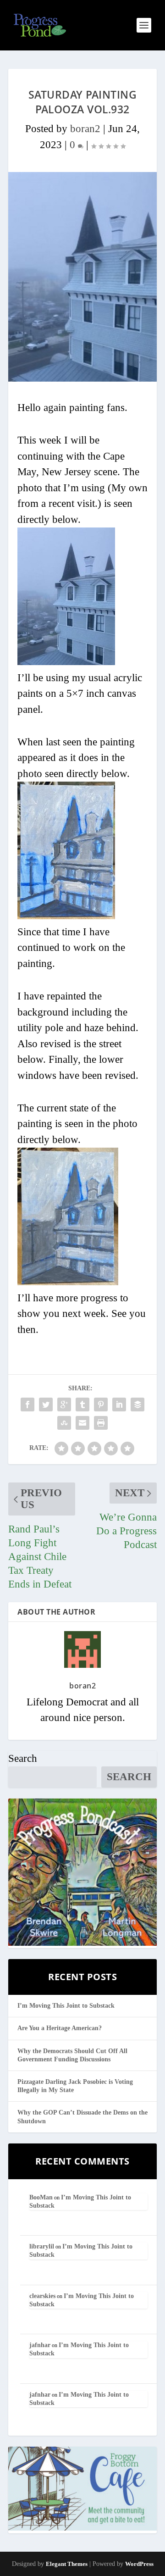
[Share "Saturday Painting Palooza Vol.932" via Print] (101, 1423)
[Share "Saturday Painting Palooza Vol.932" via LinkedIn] (119, 1405)
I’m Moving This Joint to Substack (66, 2006)
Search (23, 1758)
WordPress (139, 2564)
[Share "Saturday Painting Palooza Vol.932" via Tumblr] (82, 1405)
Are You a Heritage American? (60, 2028)
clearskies (42, 2296)
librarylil (42, 2246)
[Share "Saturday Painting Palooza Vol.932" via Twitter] (46, 1405)
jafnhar (40, 2345)
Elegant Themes (67, 2564)
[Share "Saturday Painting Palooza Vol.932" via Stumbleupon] (64, 1423)
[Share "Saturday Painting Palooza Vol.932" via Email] (82, 1423)
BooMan (41, 2197)
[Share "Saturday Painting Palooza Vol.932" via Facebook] (27, 1405)
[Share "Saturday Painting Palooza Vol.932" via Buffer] (137, 1405)
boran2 (85, 129)
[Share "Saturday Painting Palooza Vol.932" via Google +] (64, 1405)
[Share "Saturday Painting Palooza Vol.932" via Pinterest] (101, 1405)
